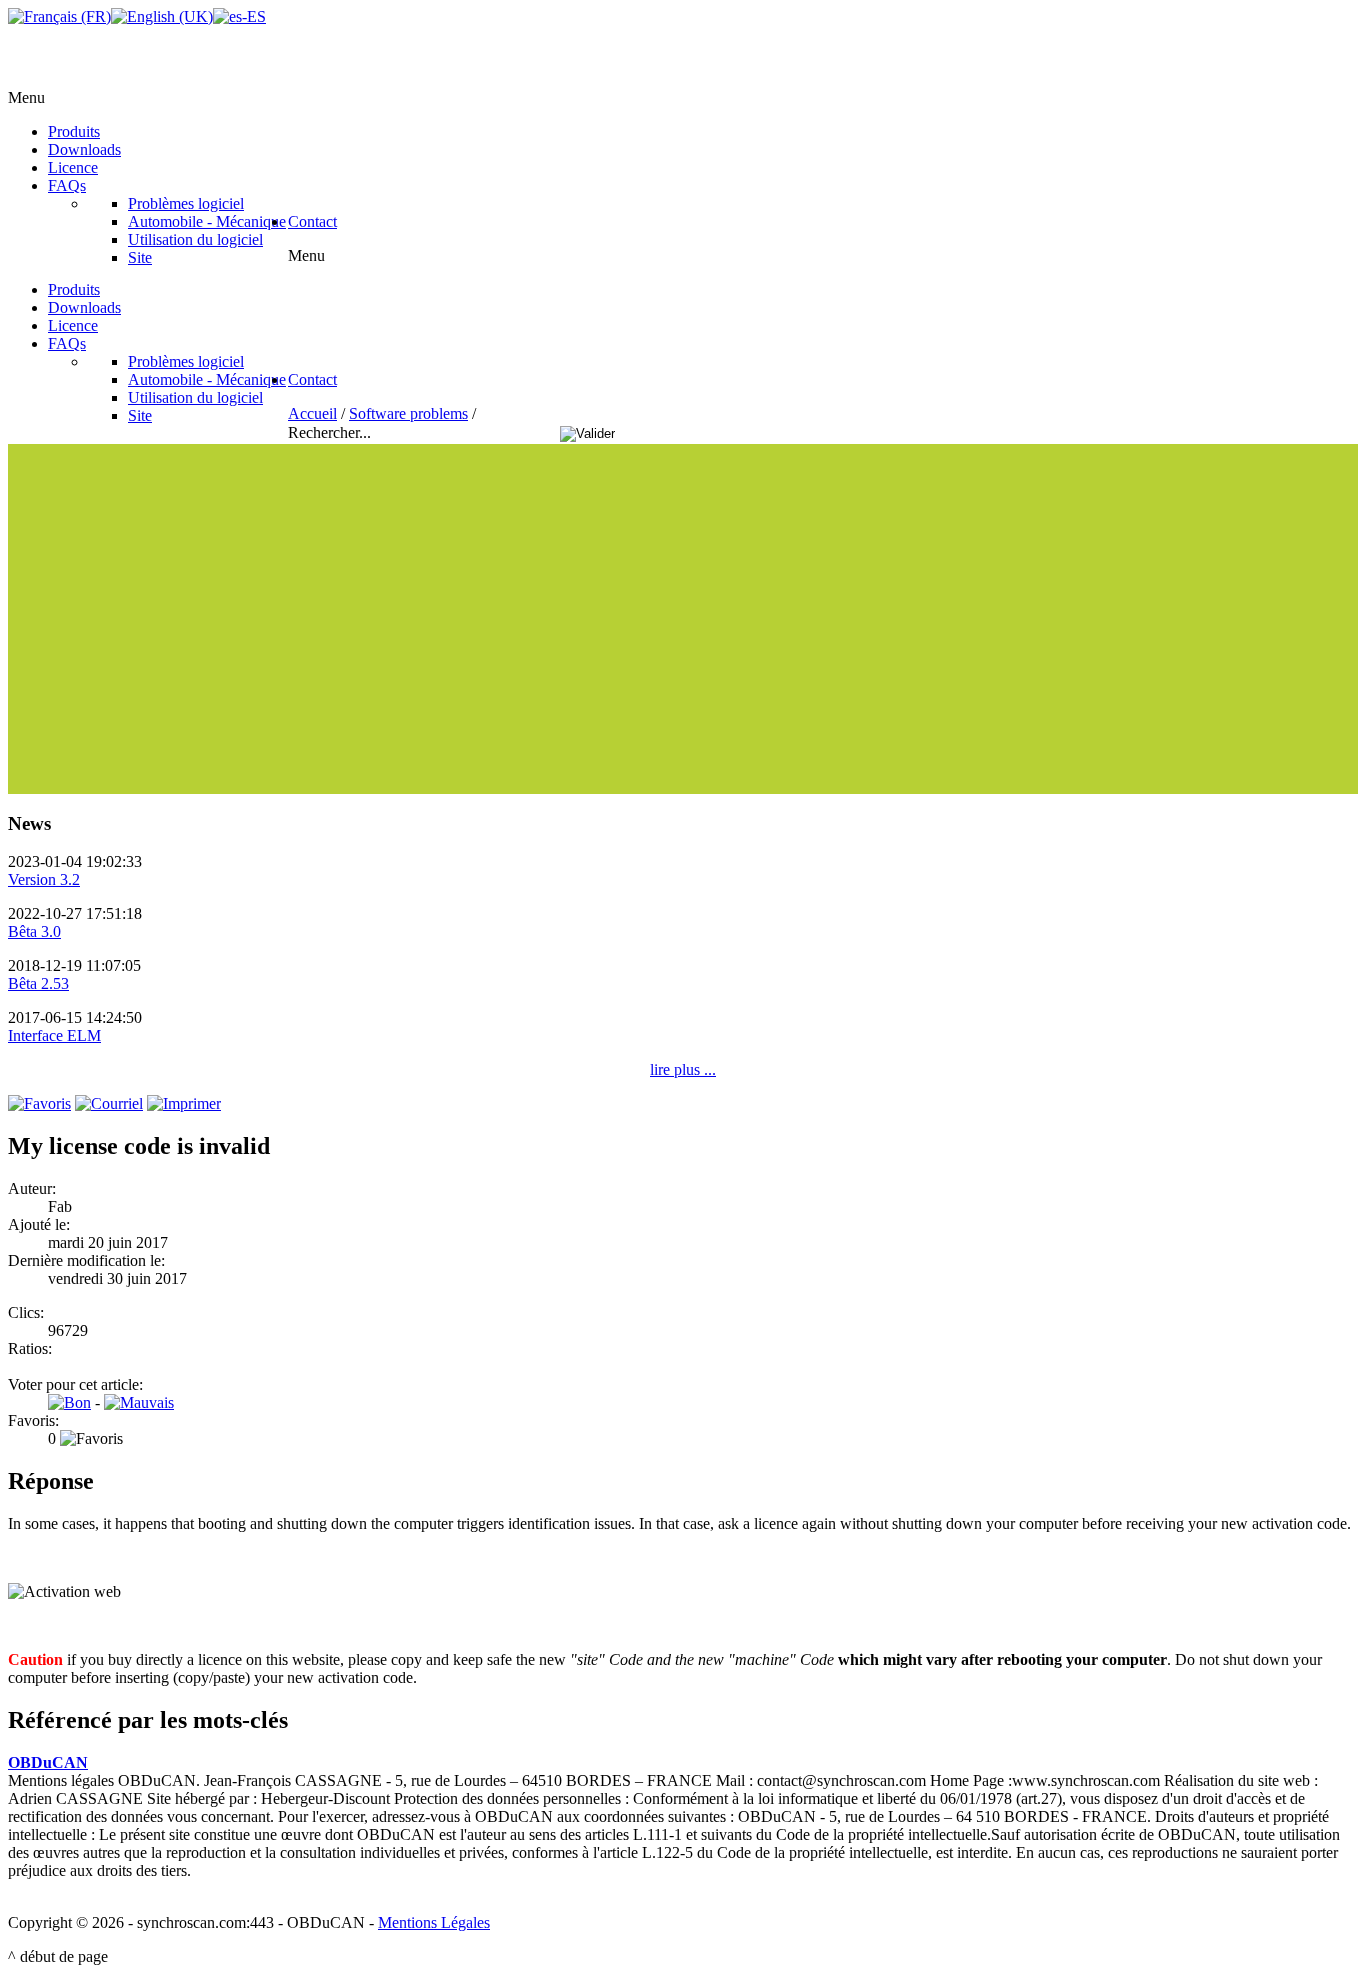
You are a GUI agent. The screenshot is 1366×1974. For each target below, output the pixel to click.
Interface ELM (54, 1035)
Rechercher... (331, 432)
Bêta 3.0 (34, 931)
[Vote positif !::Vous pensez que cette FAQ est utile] (69, 1402)
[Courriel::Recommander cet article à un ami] (109, 1103)
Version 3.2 (44, 879)
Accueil (312, 413)
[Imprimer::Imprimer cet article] (184, 1103)
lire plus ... (683, 1069)
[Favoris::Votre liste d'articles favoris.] (39, 1103)
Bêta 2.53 (38, 983)
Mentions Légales (434, 1922)
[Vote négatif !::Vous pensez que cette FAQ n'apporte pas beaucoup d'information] (139, 1402)
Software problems (408, 413)
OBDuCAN (48, 1762)
